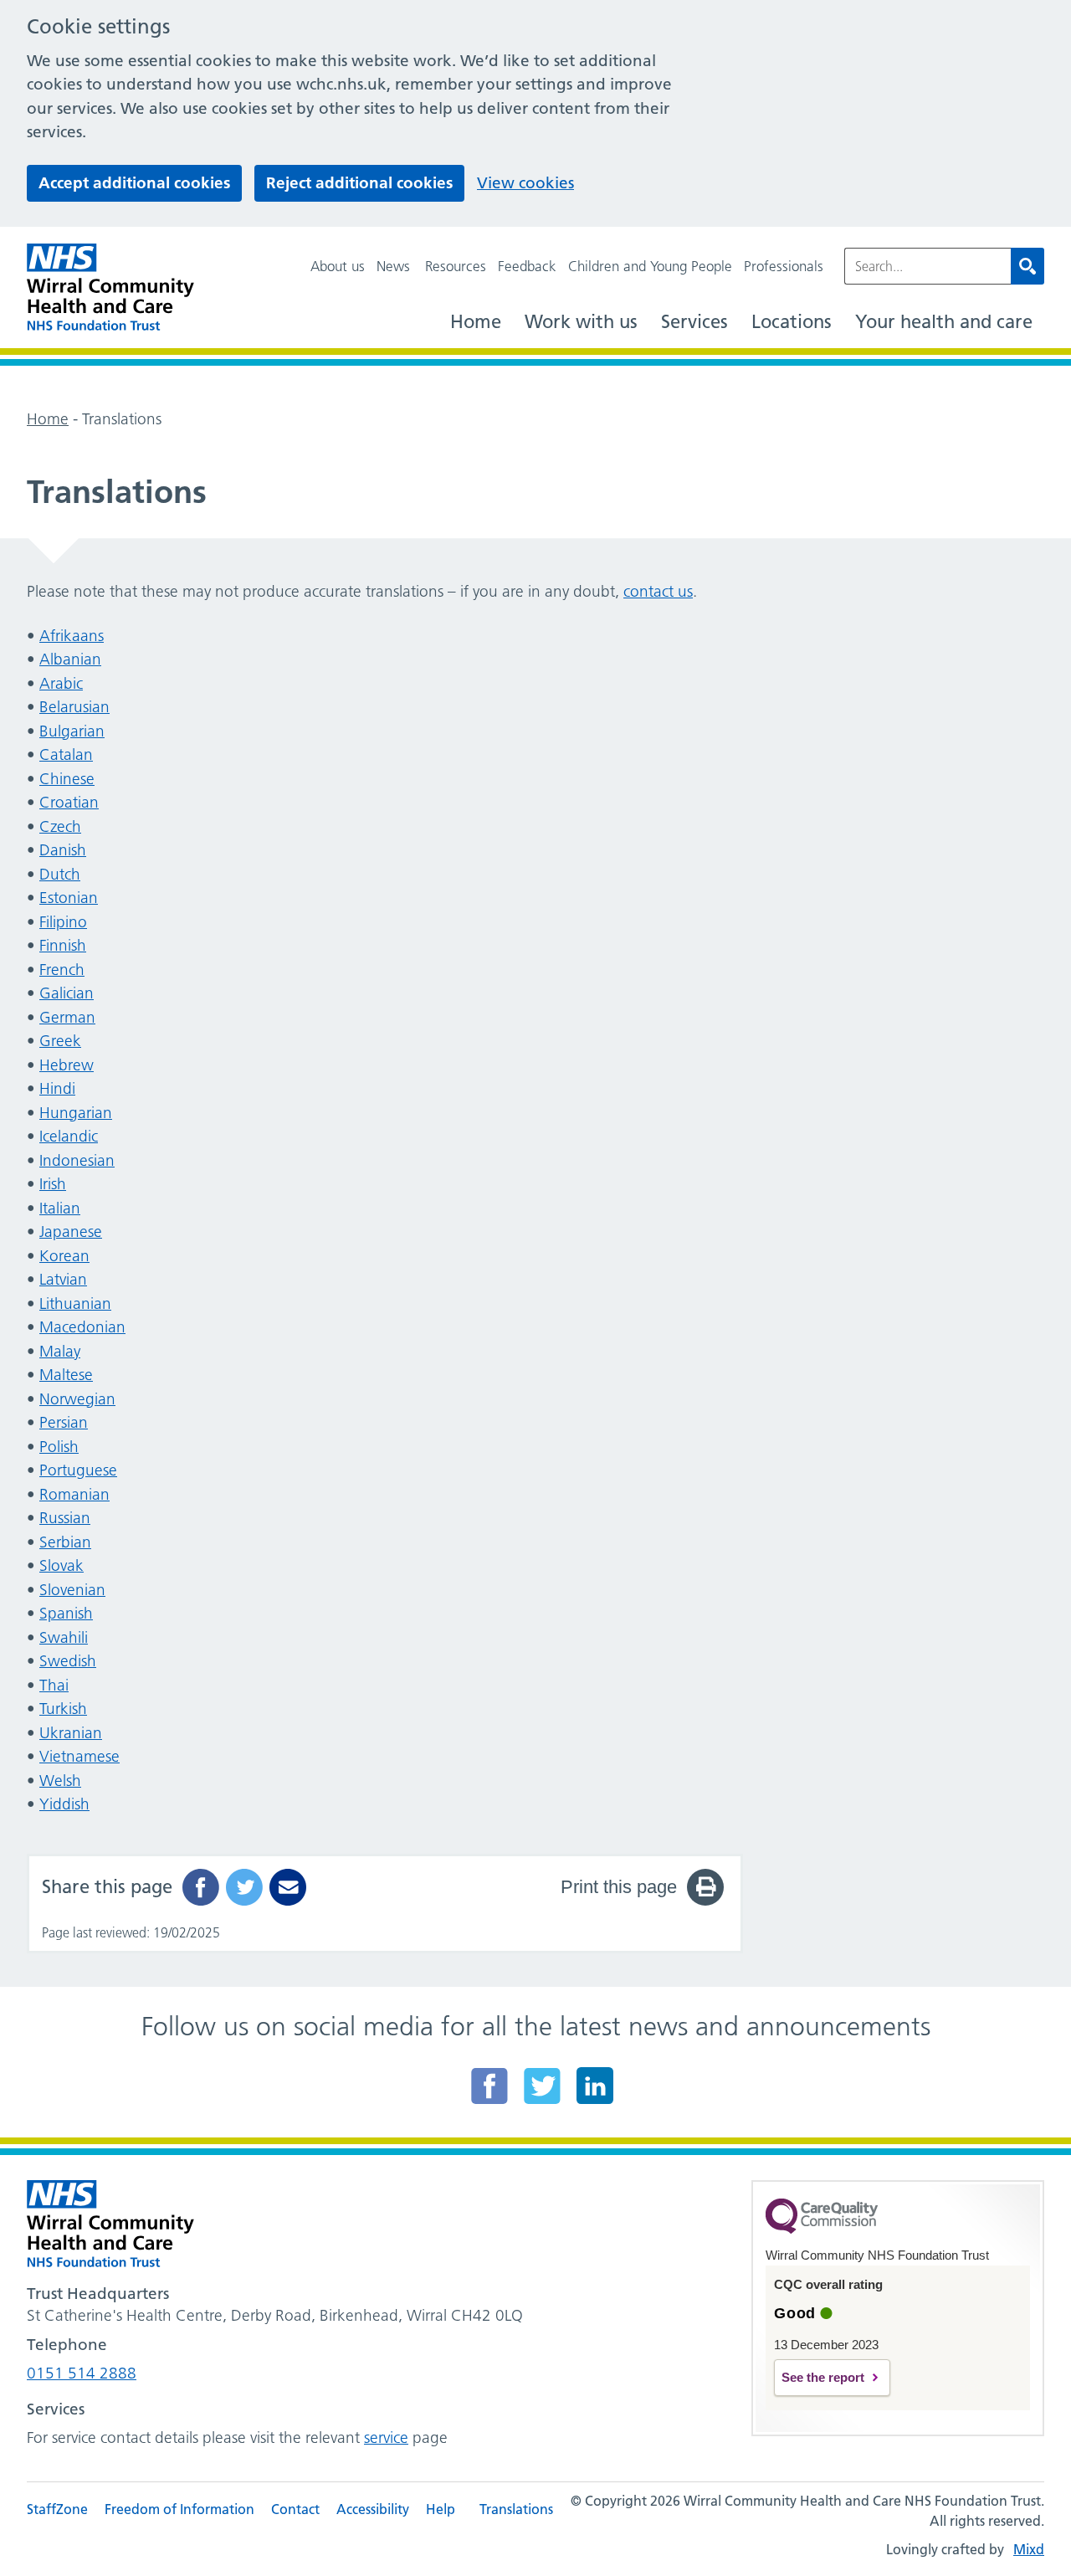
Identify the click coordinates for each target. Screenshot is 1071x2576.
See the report (823, 2377)
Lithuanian (75, 1303)
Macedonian (82, 1327)
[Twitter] (542, 2086)
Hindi (57, 1088)
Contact (295, 2509)
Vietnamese (79, 1756)
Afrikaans (72, 636)
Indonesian (77, 1160)
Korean (64, 1256)
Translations (516, 2509)
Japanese (71, 1232)
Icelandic (69, 1136)
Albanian (70, 659)
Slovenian (72, 1590)
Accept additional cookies (134, 183)
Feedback (527, 266)
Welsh (60, 1781)
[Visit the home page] (110, 287)
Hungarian (76, 1113)
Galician (67, 993)
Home (476, 322)
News (393, 266)
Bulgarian (72, 731)
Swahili (64, 1637)
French (62, 970)
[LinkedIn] (595, 2086)
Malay (60, 1351)
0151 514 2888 (82, 2373)
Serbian (65, 1542)
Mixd (1029, 2549)
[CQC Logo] (822, 2230)
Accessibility (373, 2509)
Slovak (61, 1565)
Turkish (63, 1709)
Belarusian (74, 707)
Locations (792, 322)
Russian (65, 1518)
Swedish (68, 1661)
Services (694, 322)
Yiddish (64, 1804)
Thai (54, 1685)
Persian (64, 1422)
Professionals (784, 266)
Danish (63, 850)
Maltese (66, 1375)
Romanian (74, 1494)
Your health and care (944, 322)
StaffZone (57, 2509)
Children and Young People (650, 266)
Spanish (66, 1613)
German (67, 1017)
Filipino (63, 922)
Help (441, 2509)
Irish (53, 1184)
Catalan (66, 754)
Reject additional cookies (359, 183)
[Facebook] (489, 2086)
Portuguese (78, 1470)
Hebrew (67, 1065)
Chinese (67, 779)
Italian (60, 1208)
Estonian (69, 898)
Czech (60, 826)
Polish (59, 1447)
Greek (60, 1041)
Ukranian (71, 1733)
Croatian (69, 802)
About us (338, 266)
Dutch (60, 874)
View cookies (525, 183)
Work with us (581, 322)
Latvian (63, 1279)
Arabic (61, 683)
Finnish (63, 945)
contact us (658, 591)
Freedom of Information (179, 2509)
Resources (456, 266)
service (386, 2437)
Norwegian (77, 1399)
